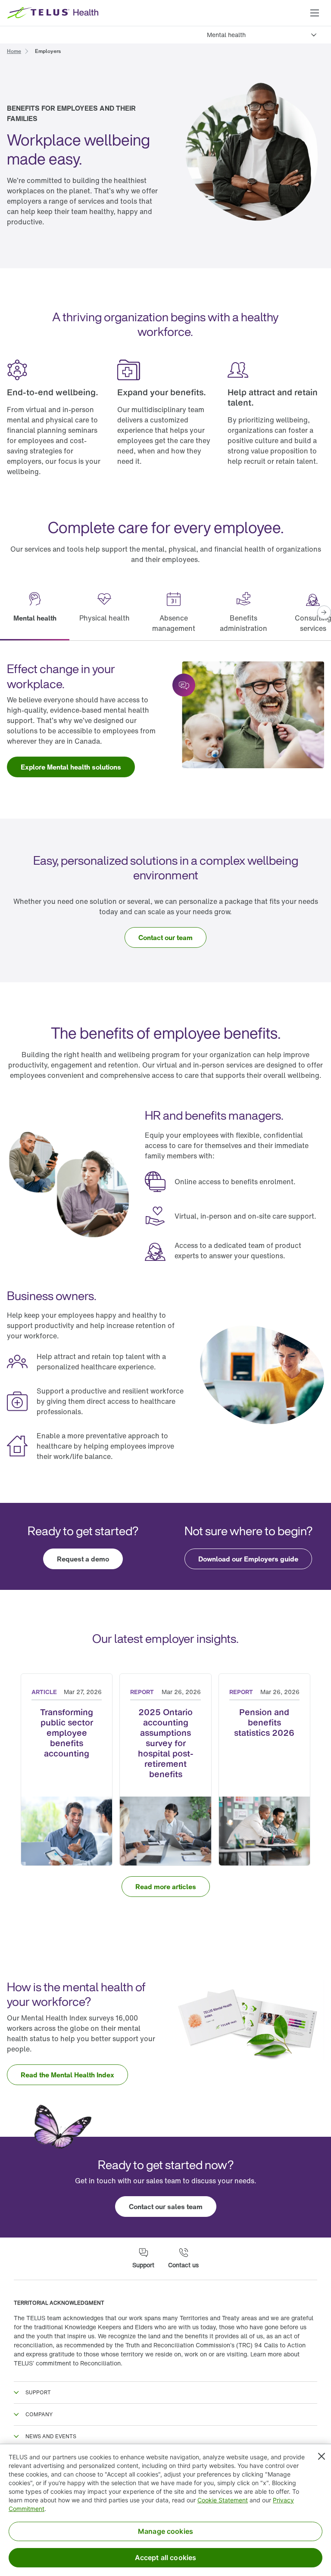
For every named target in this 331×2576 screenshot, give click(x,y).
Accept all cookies (166, 2557)
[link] (14, 50)
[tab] (35, 613)
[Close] (322, 2456)
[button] (315, 13)
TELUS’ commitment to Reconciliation (67, 2363)
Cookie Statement (223, 2500)
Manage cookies (165, 2531)
